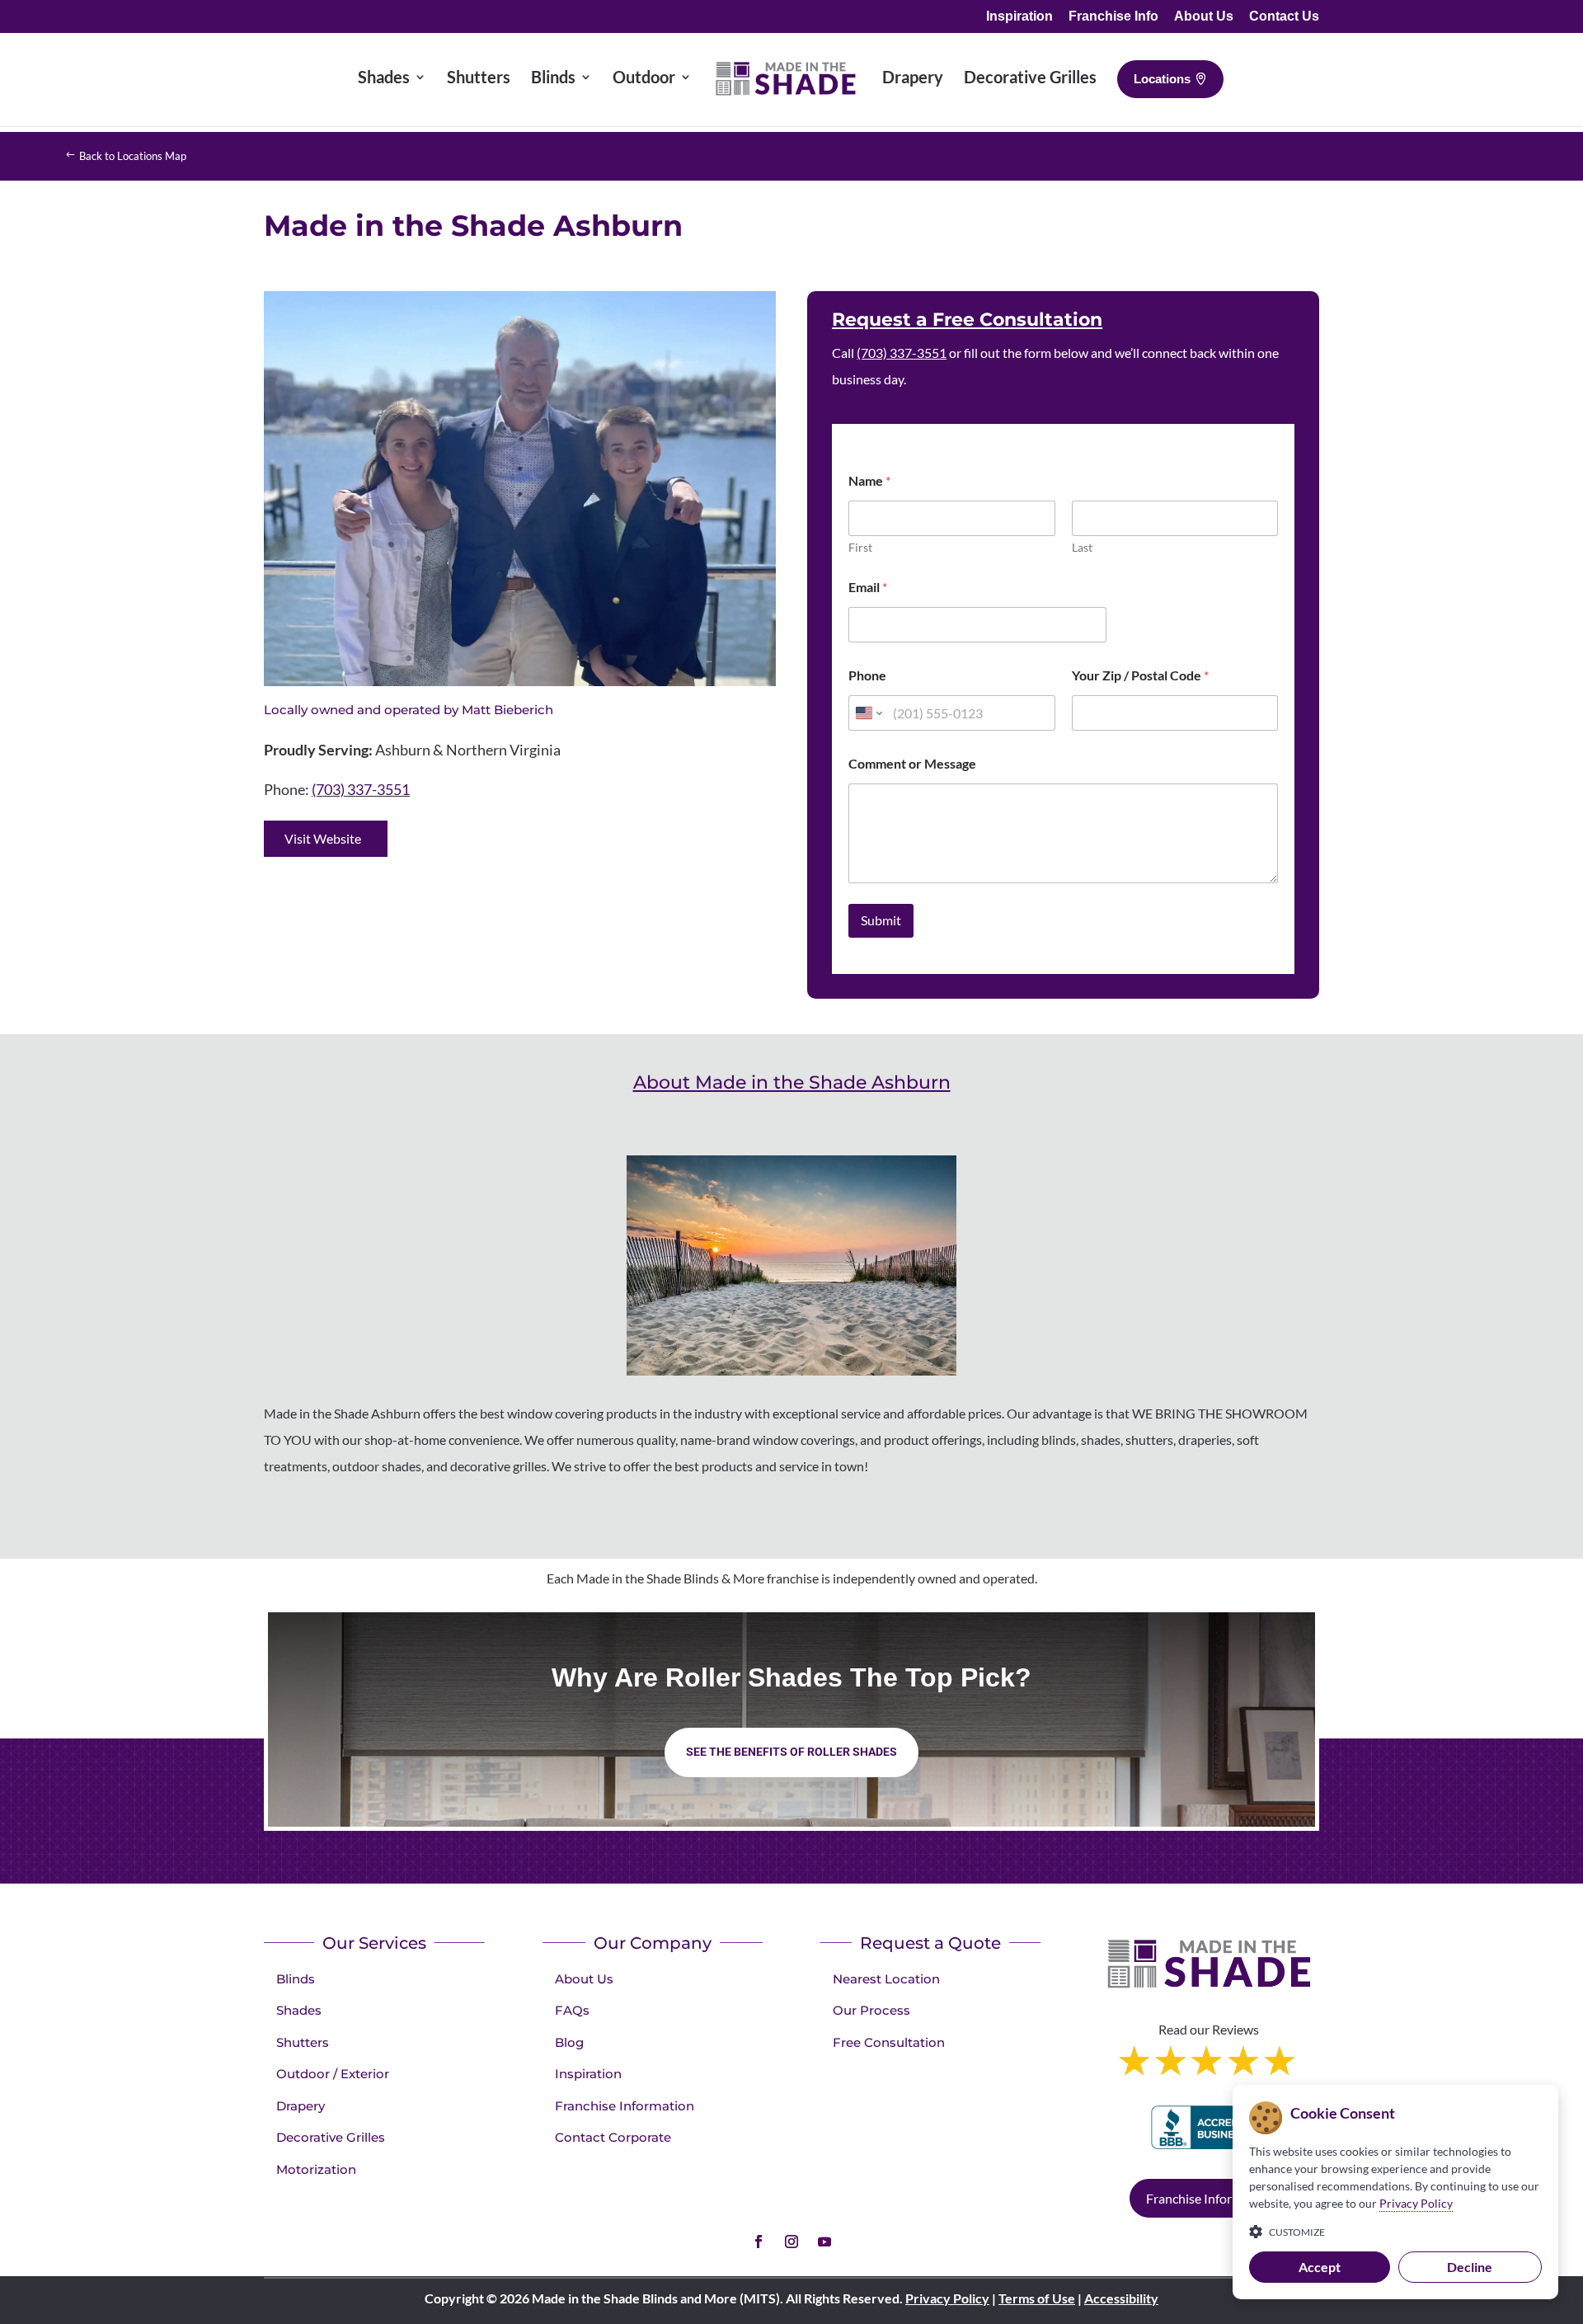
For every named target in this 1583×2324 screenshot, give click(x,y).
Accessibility (1121, 2298)
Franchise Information (625, 2106)
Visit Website (323, 838)
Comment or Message (912, 763)
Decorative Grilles (331, 2137)
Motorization (316, 2169)
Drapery (301, 2106)
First (860, 547)
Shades (299, 2010)
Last (1082, 547)
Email (868, 587)
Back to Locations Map (133, 156)
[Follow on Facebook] (759, 2242)
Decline (1470, 2267)
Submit (881, 920)
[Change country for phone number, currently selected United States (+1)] (868, 713)
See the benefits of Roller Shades (791, 1752)
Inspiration (1019, 16)
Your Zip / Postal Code (1140, 675)
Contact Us (1284, 16)
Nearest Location (886, 1979)
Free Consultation (889, 2042)
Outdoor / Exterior (333, 2074)
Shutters (303, 2042)
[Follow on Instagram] (791, 2242)
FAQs (572, 2010)
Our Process (871, 2010)
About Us (1204, 16)
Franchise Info (1113, 16)
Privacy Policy (947, 2298)
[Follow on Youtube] (824, 2242)
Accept (1320, 2267)
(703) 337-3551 (361, 789)
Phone (867, 675)
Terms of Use (1037, 2298)
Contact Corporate (613, 2137)
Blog (569, 2042)
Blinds (296, 1979)
